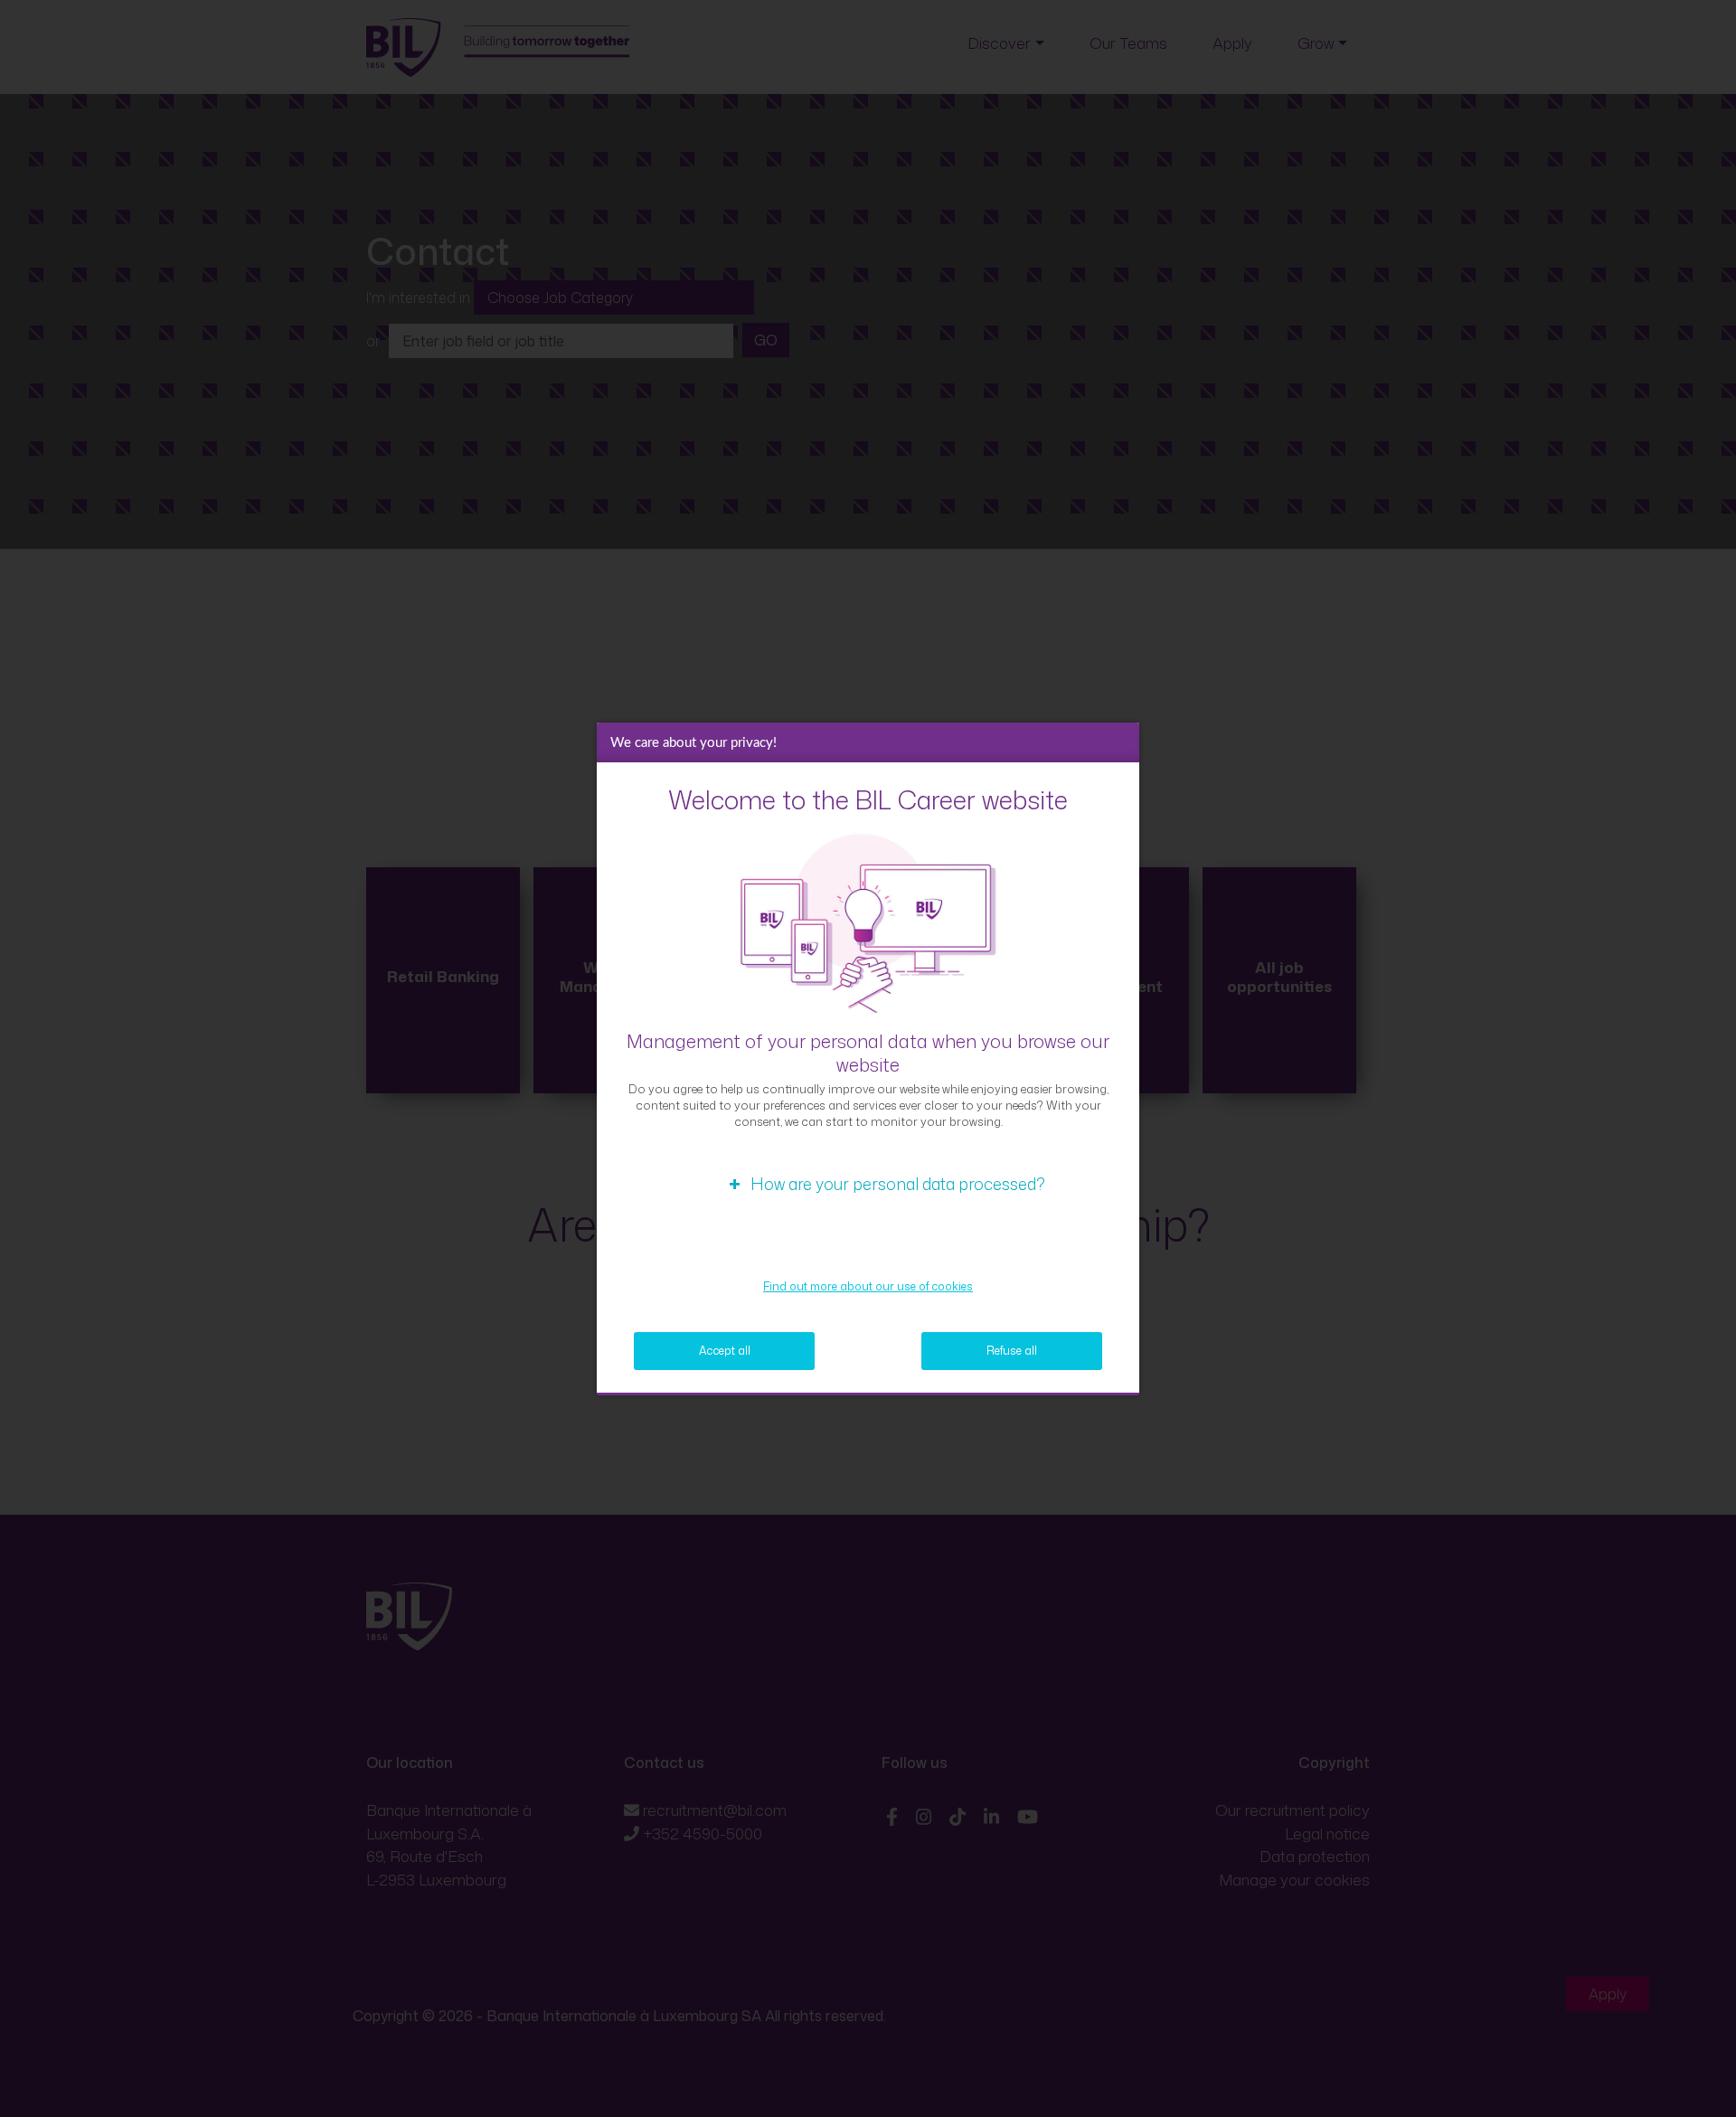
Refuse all (1012, 1351)
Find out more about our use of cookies (868, 1286)
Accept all (725, 1351)
